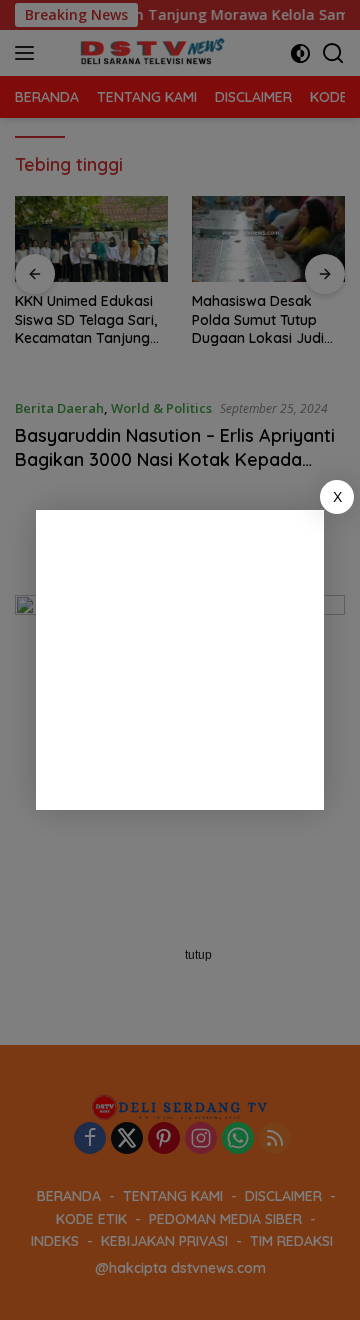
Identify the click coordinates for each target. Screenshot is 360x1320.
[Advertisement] (180, 660)
